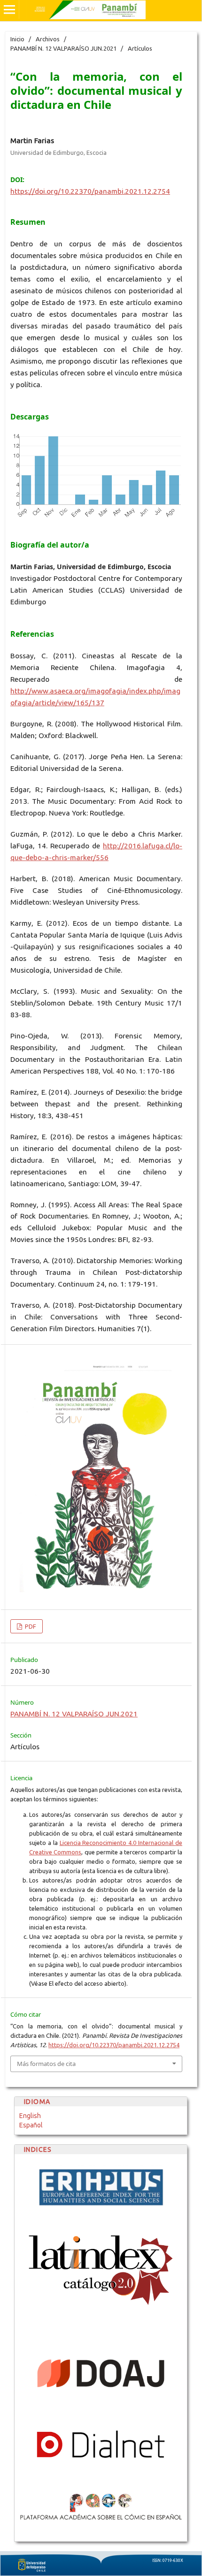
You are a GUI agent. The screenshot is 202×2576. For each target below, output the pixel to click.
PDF (30, 1626)
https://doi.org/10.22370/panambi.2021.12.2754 (90, 191)
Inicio (17, 39)
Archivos (48, 39)
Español (31, 2125)
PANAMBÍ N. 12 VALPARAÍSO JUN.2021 (63, 48)
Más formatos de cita (46, 2064)
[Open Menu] (9, 9)
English (30, 2116)
